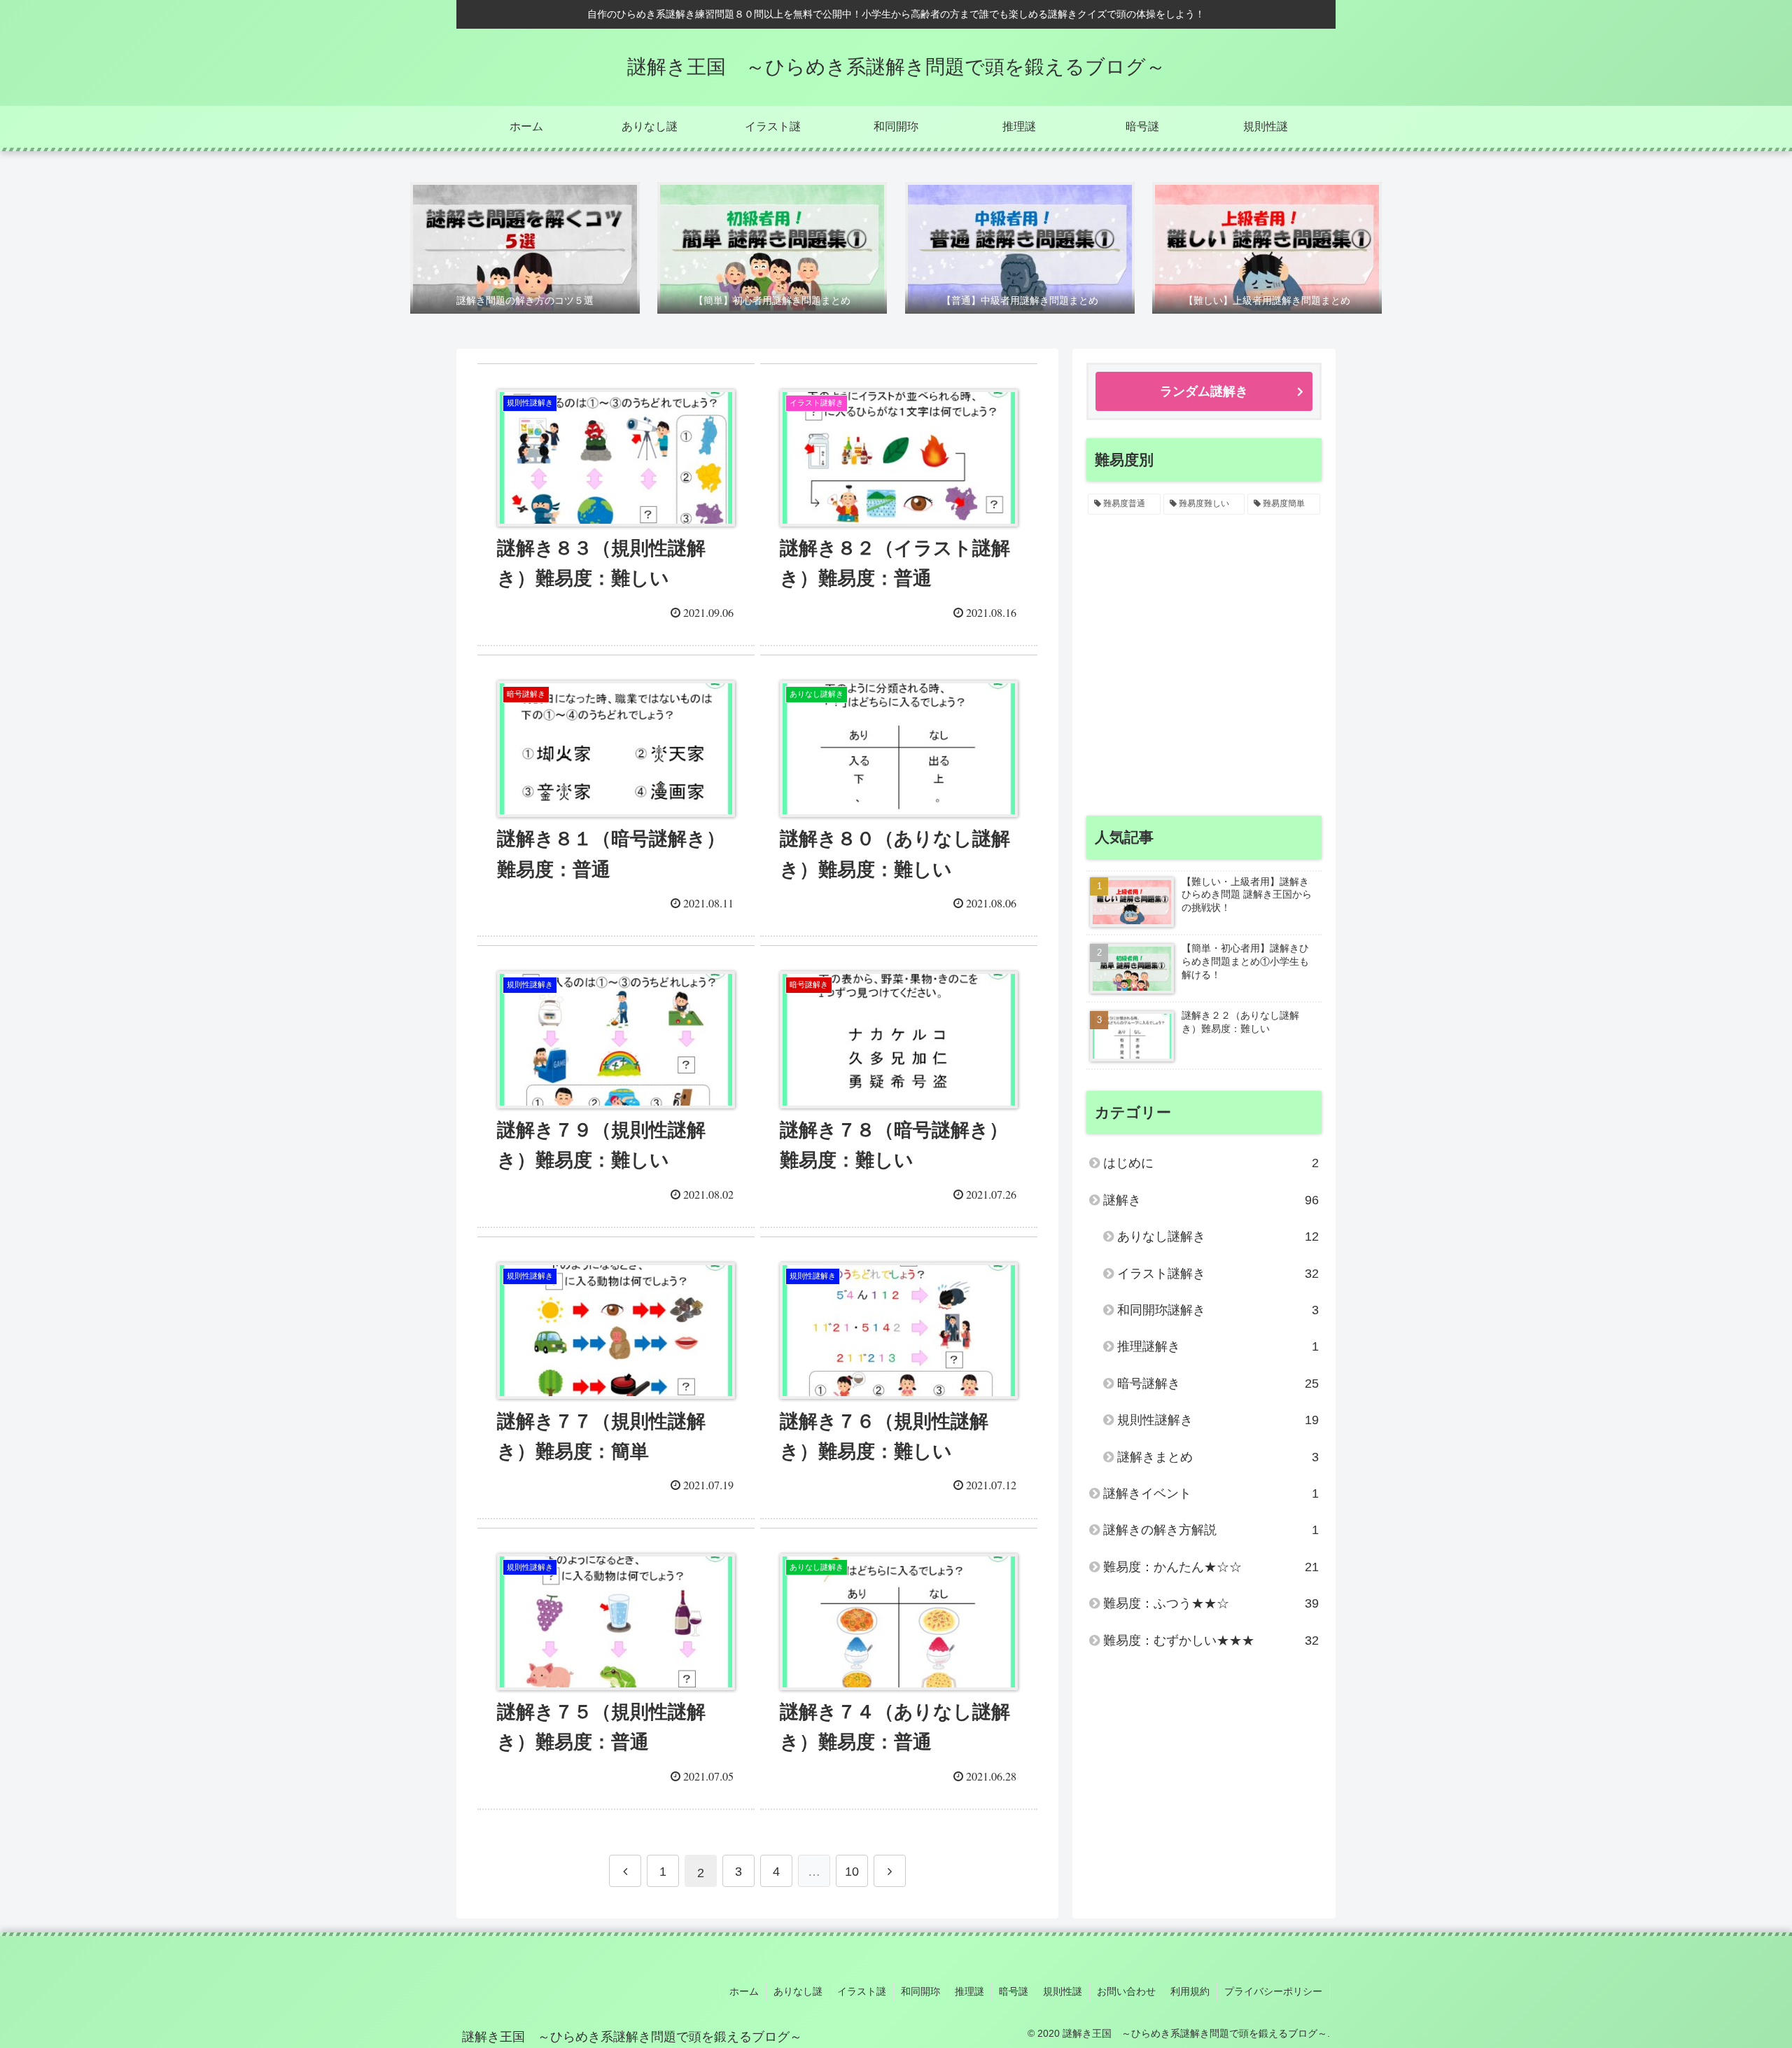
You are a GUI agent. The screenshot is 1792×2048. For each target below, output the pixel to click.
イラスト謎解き (1218, 1274)
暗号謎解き (1218, 1384)
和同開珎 (920, 1991)
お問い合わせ (1126, 1991)
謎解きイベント (1211, 1493)
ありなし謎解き (1218, 1237)
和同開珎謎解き (1218, 1310)
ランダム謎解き (1204, 391)
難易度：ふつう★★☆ (1211, 1603)
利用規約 (1190, 1991)
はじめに (1211, 1163)
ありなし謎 (798, 1991)
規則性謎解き (1218, 1420)
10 (852, 1872)
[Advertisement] (1204, 677)
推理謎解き (1218, 1346)
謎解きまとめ (1218, 1457)
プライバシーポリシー (1273, 1991)
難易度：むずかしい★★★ (1211, 1641)
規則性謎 (1063, 1991)
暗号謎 (1014, 1991)
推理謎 (969, 1991)
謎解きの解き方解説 (1211, 1530)
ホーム (744, 1991)
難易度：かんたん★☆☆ (1211, 1567)
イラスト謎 (862, 1991)
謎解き (1211, 1200)
